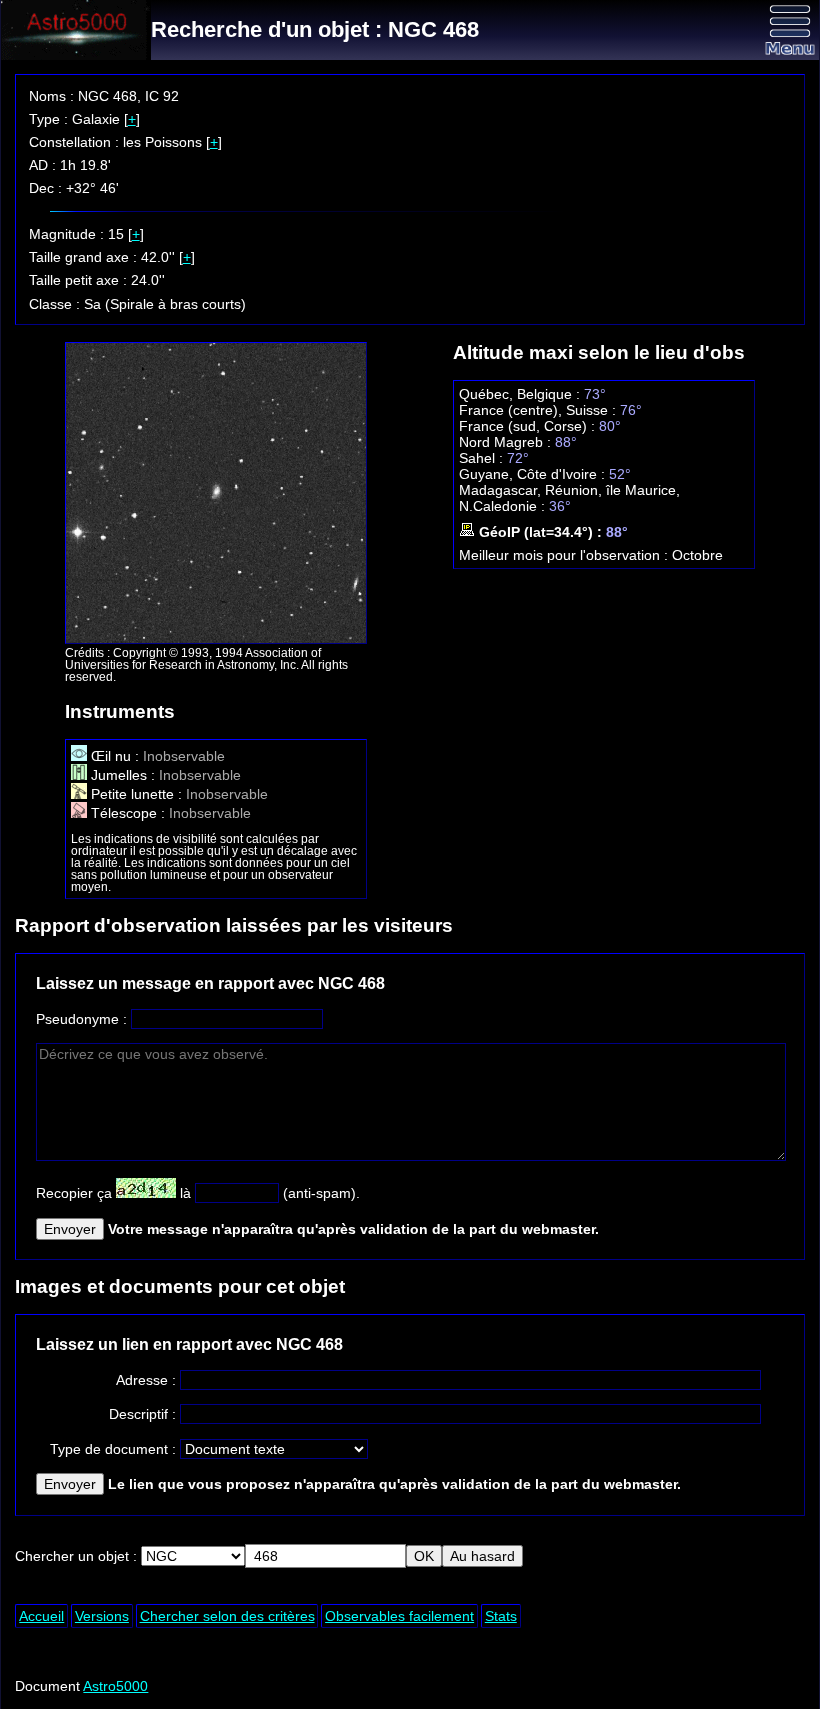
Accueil (41, 1616)
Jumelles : (123, 775)
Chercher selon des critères (227, 1616)
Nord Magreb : (507, 442)
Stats (501, 1616)
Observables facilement (399, 1616)
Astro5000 (115, 1686)
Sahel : (483, 458)
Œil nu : (115, 756)
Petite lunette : (136, 794)
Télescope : (128, 813)
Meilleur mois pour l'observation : (565, 555)
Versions (102, 1616)
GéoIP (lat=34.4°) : (540, 532)
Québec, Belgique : (521, 394)
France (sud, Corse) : (529, 426)
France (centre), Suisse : (539, 410)
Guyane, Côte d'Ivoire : (534, 474)
